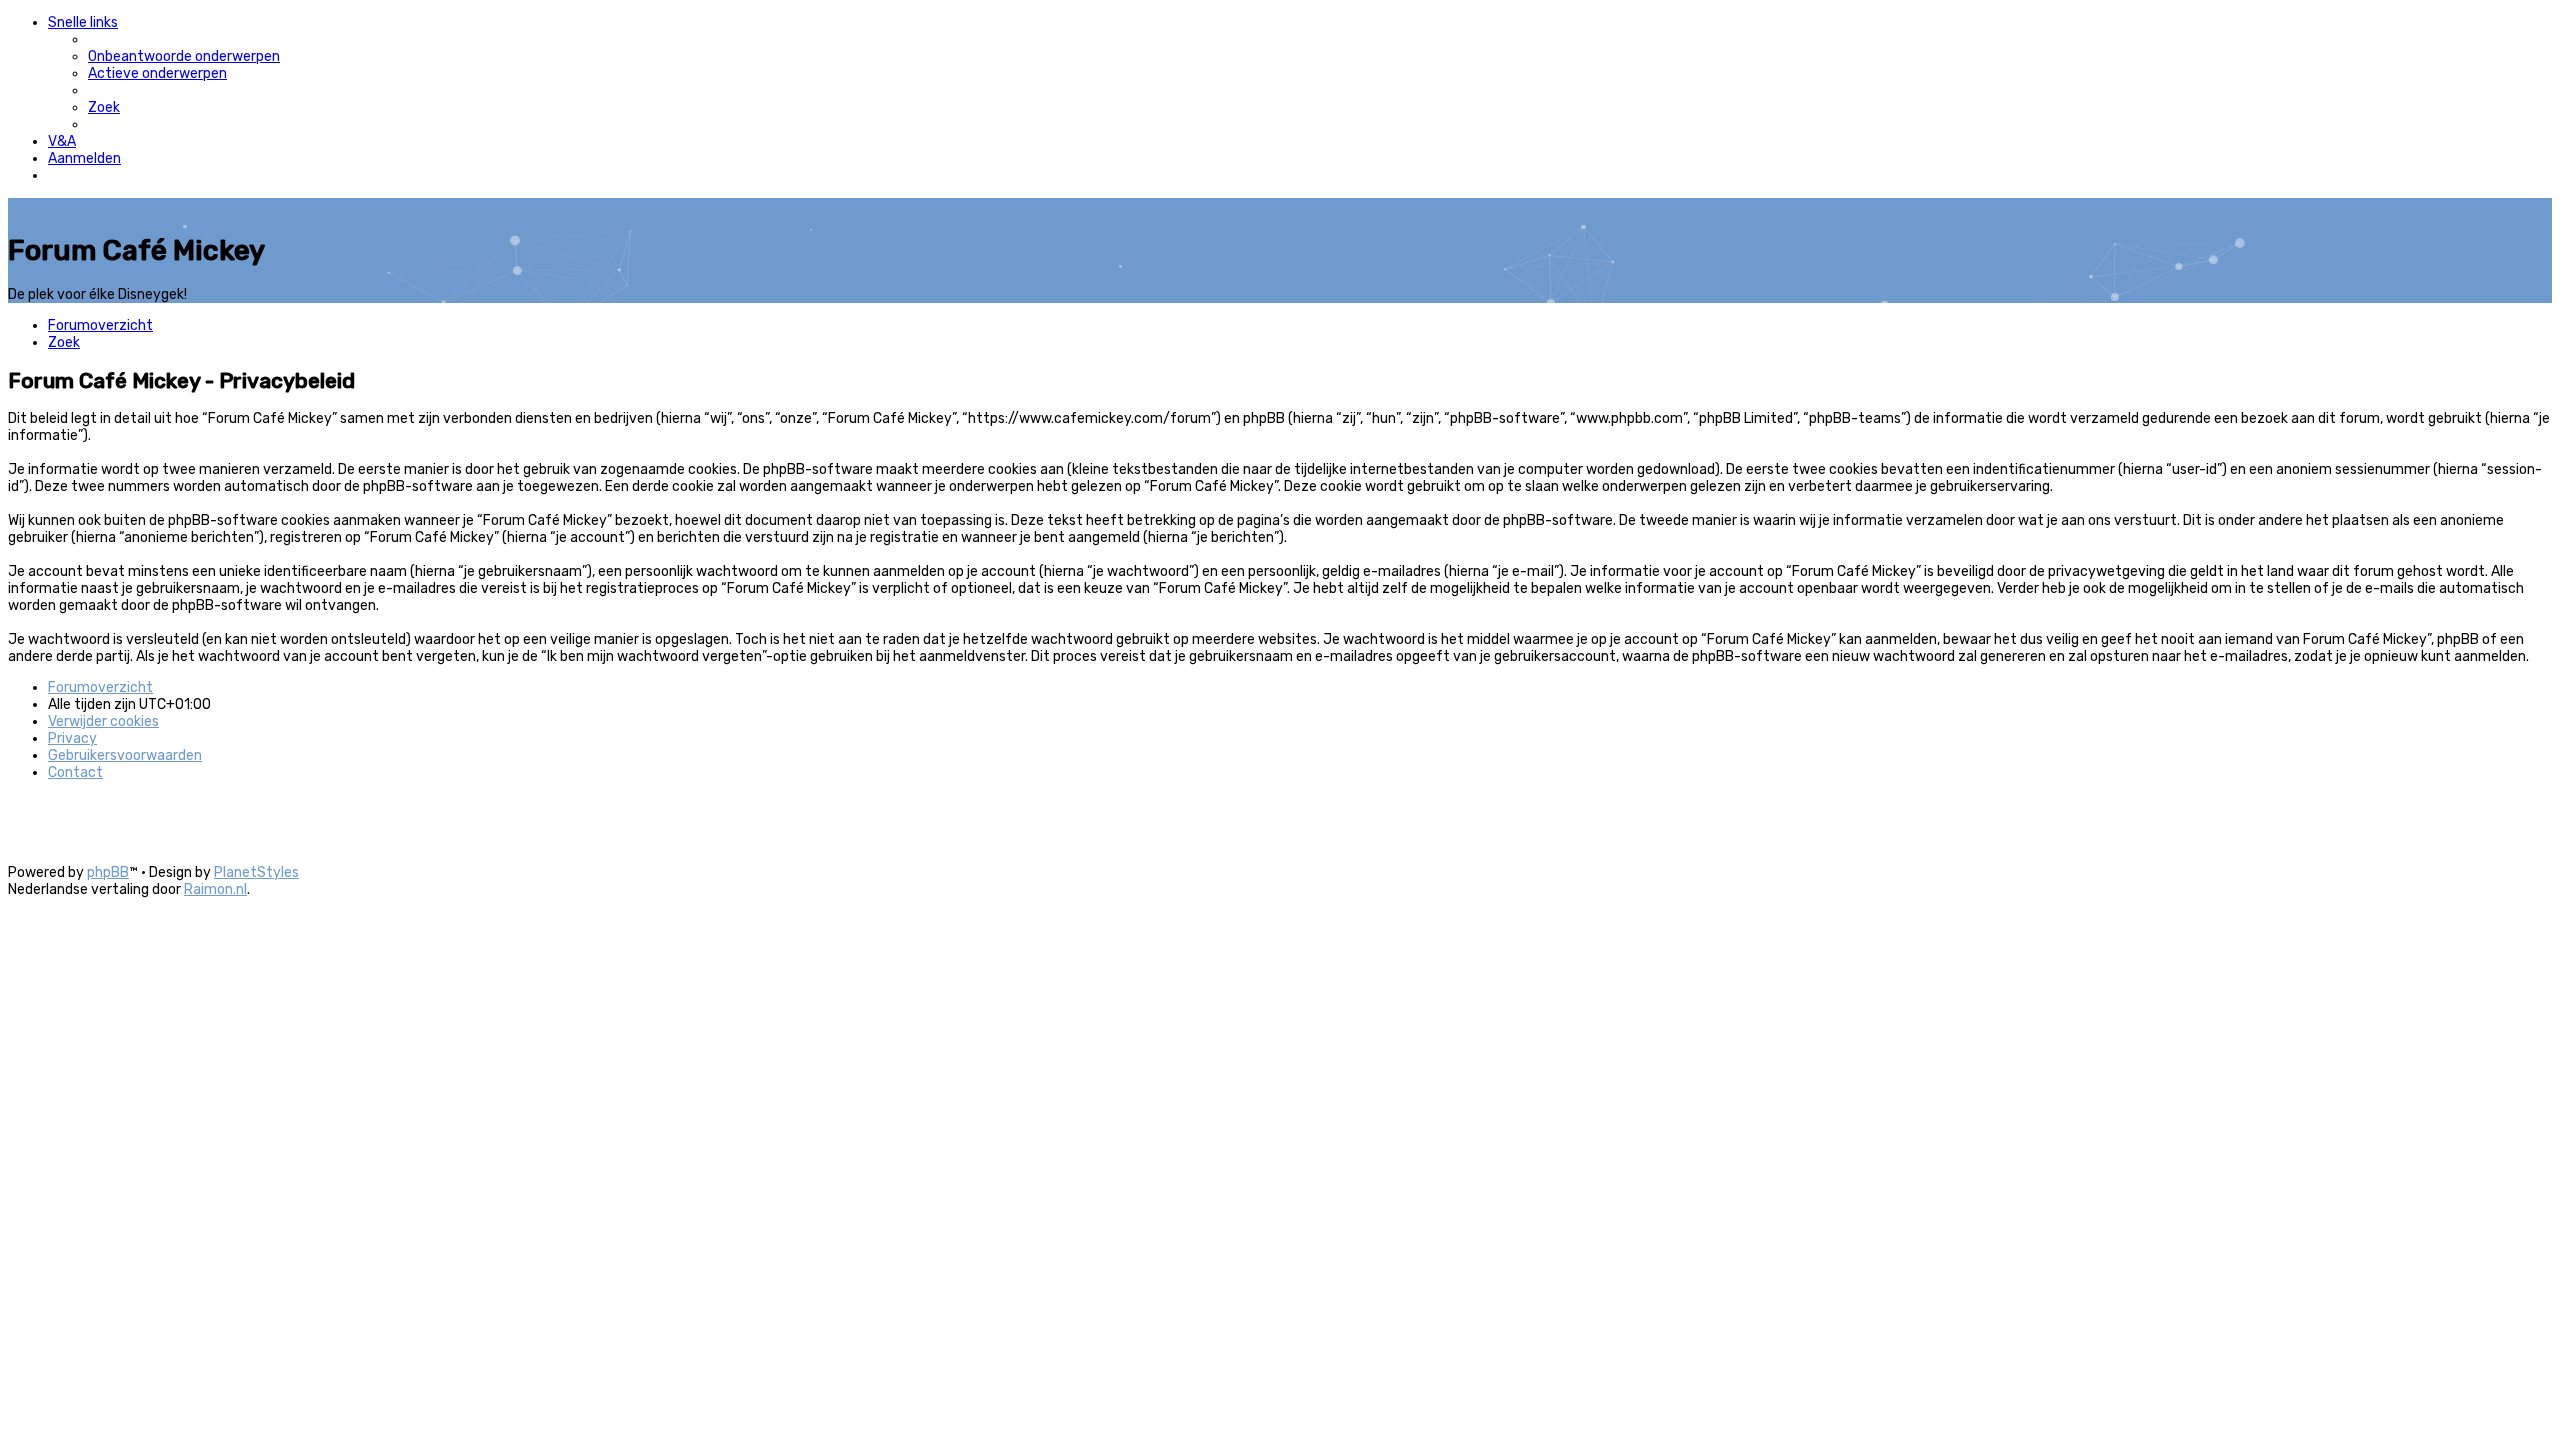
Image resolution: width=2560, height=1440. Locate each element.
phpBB (108, 872)
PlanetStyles (256, 872)
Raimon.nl (215, 889)
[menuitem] (184, 56)
